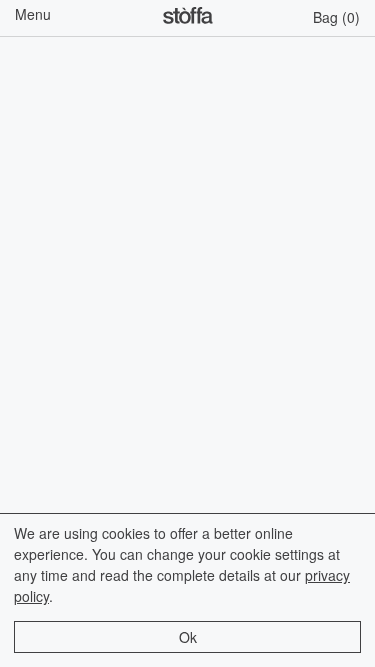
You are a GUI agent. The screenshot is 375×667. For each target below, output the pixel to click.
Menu (33, 14)
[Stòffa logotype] (188, 18)
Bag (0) (336, 17)
